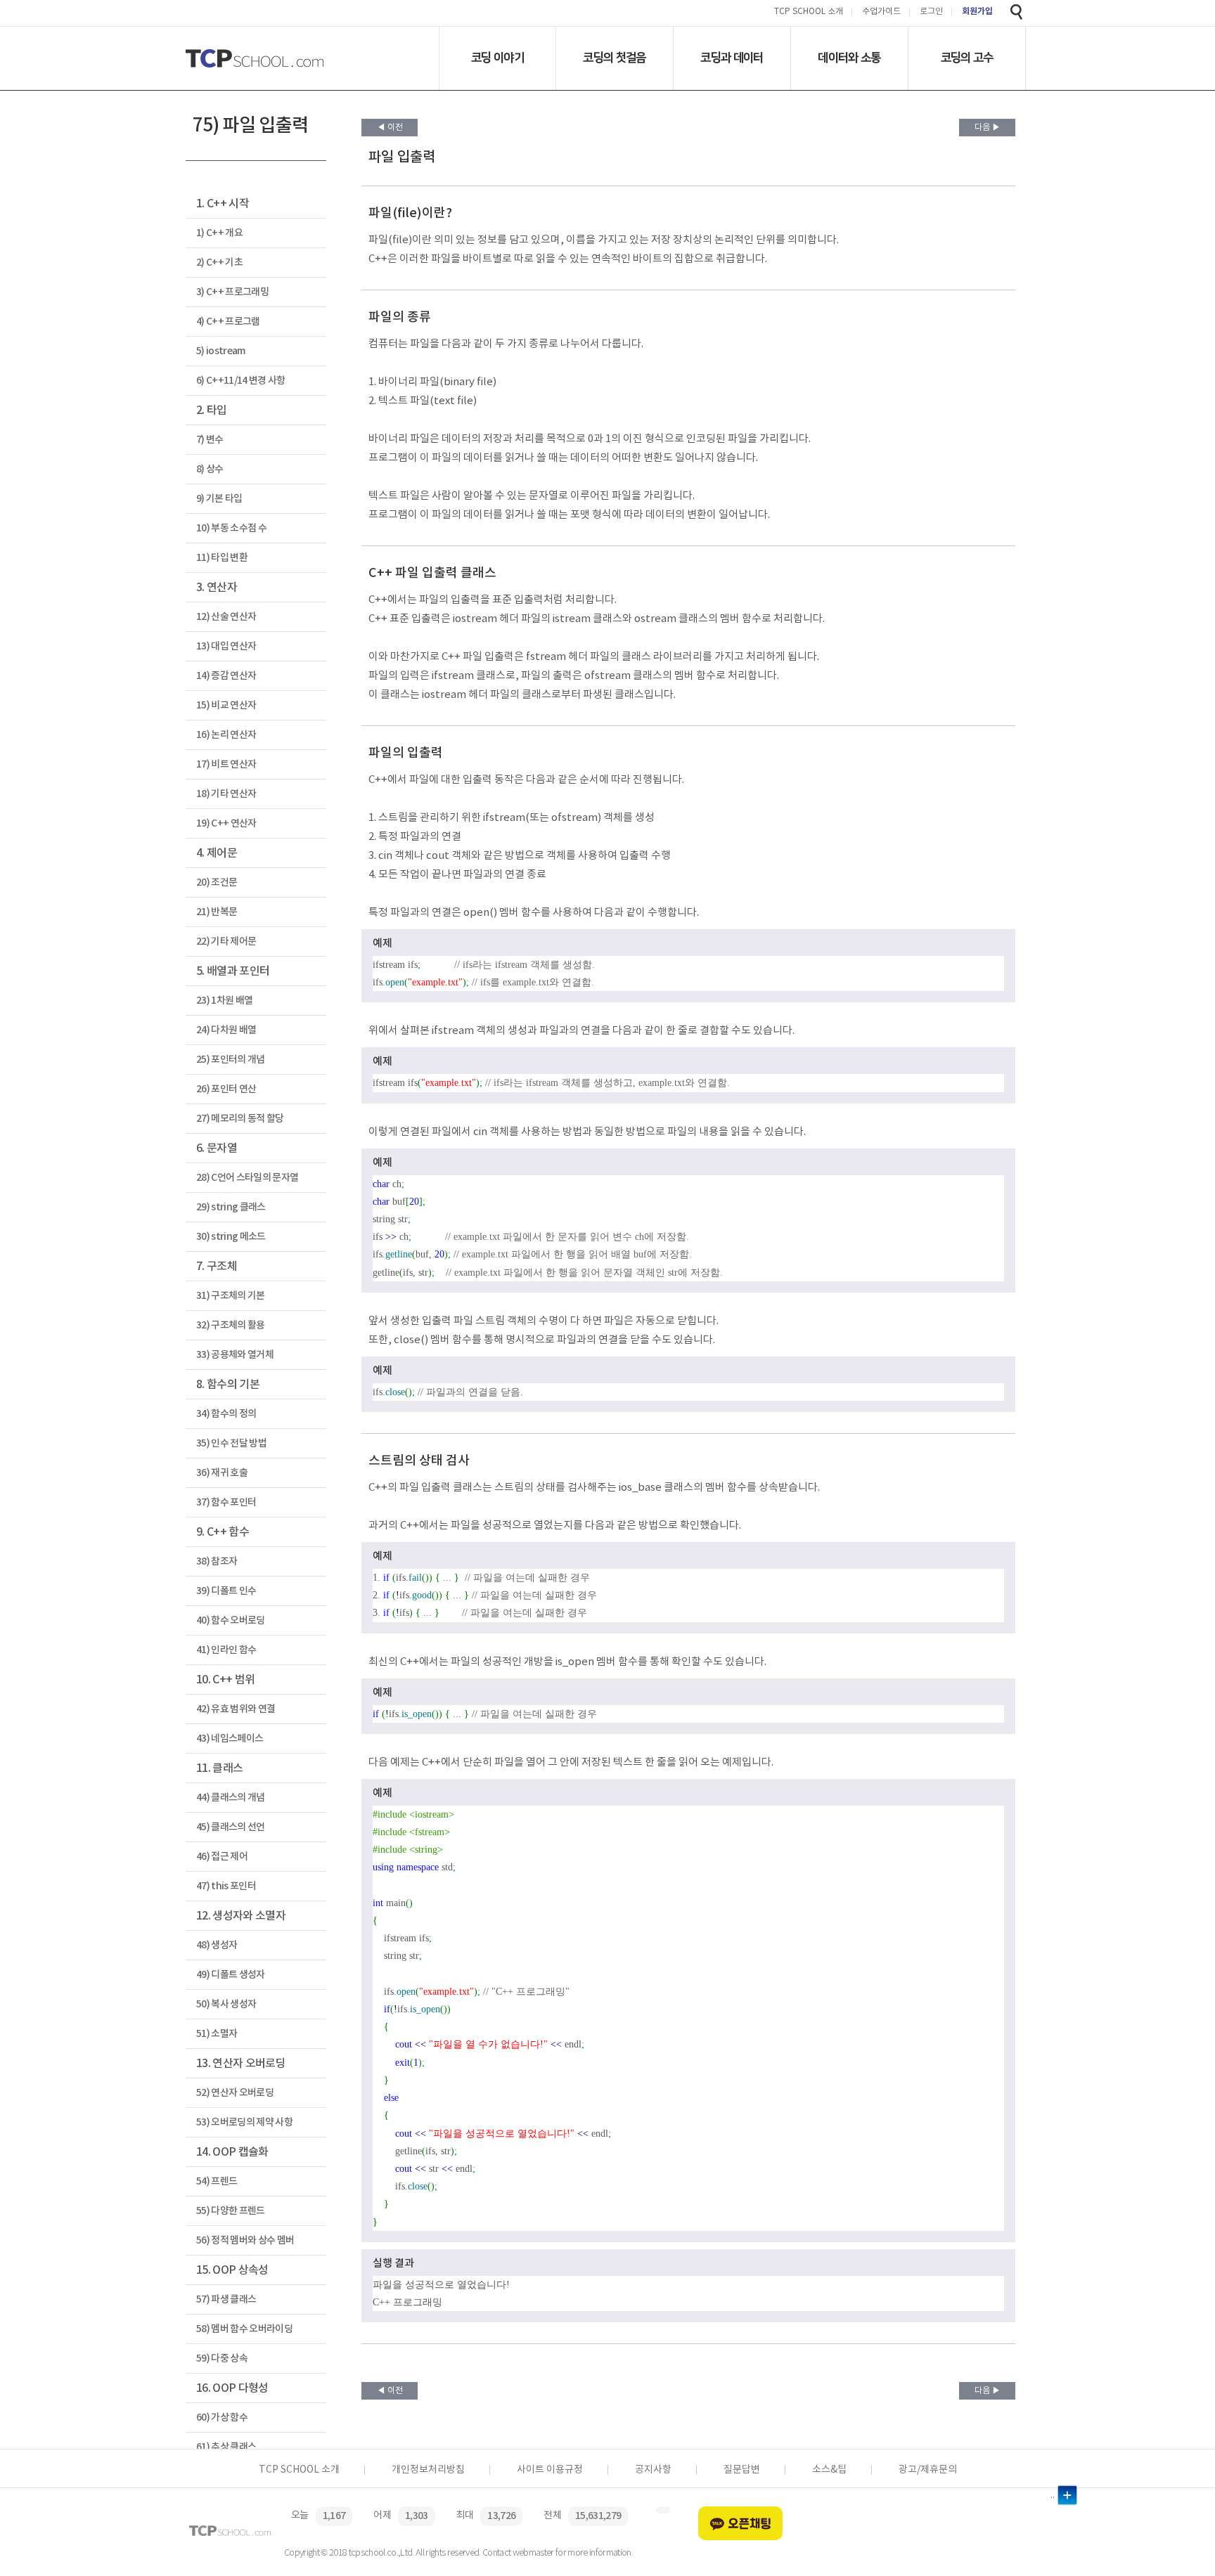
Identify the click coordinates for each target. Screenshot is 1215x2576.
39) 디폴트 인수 (226, 1591)
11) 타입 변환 (222, 558)
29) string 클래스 (231, 1207)
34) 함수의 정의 (226, 1414)
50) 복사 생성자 (226, 2004)
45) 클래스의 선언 (231, 1827)
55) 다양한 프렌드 (231, 2211)
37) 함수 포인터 (226, 1502)
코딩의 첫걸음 (614, 58)
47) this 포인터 (226, 1886)
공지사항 (653, 2470)
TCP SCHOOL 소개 (809, 12)
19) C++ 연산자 (226, 823)
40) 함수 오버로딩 (231, 1620)
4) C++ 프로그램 (228, 322)
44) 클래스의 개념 (231, 1798)
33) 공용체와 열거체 (235, 1355)
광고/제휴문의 (928, 2470)
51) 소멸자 (217, 2034)
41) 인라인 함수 (226, 1650)
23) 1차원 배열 (224, 1001)
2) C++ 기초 (219, 263)
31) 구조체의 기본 (231, 1296)
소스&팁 (829, 2470)
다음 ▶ (988, 128)
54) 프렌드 (217, 2181)
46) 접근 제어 (222, 1857)
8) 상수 (210, 469)
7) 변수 (210, 440)
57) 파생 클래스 (226, 2299)
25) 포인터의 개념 (231, 1060)
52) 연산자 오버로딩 (235, 2093)
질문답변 (742, 2470)
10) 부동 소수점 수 (231, 528)
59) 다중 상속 (222, 2358)
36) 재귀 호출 (222, 1473)
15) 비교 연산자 (226, 705)
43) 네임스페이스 (230, 1739)
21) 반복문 (217, 912)
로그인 (931, 12)
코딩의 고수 (967, 58)
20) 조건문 (217, 882)
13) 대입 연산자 (226, 646)
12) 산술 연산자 (226, 617)
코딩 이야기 (497, 58)
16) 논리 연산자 (226, 735)
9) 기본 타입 (219, 499)
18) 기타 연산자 (226, 794)
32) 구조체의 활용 (231, 1325)
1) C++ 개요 (219, 233)
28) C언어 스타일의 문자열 (247, 1178)
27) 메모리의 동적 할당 (240, 1119)
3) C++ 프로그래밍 (232, 292)
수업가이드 (881, 12)
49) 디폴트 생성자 (231, 1975)
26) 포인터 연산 (226, 1089)
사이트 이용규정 (550, 2470)
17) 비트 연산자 (226, 764)
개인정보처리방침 (428, 2470)
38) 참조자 (217, 1561)
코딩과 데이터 (732, 58)
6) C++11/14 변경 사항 (241, 381)
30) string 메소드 (231, 1237)
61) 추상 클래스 (226, 2447)
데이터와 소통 (849, 58)
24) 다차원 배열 (226, 1030)
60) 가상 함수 (222, 2418)
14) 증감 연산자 (226, 676)
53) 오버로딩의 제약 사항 (244, 2122)
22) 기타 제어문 (226, 941)
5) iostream (221, 351)
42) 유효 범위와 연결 (236, 1709)
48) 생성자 (217, 1945)
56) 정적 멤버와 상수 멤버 (245, 2240)
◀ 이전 (390, 128)
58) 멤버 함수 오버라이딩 (244, 2329)
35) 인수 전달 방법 (231, 1443)
